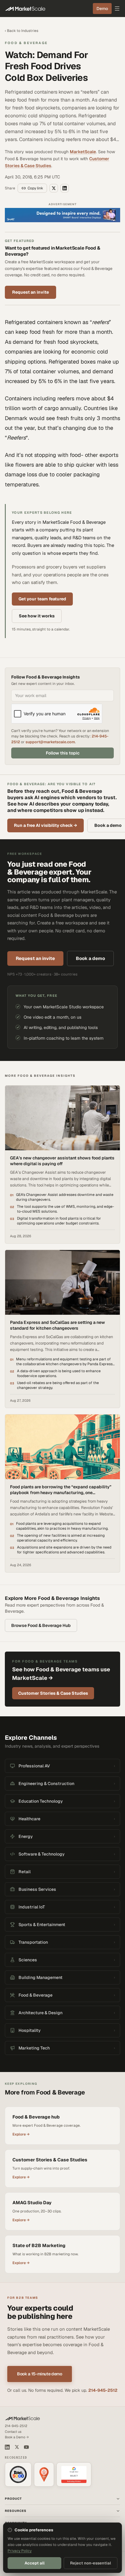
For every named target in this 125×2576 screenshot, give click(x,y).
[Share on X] (54, 188)
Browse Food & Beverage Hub (41, 1625)
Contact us (13, 2432)
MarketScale (83, 152)
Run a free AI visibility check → (46, 825)
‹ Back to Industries (22, 31)
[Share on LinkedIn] (65, 188)
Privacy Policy (20, 2551)
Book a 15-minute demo (40, 2374)
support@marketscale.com (50, 742)
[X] (17, 2447)
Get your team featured (42, 599)
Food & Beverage (26, 43)
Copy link (35, 188)
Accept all (35, 2563)
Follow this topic (63, 753)
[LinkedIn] (7, 2447)
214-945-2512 (103, 2390)
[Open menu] (117, 9)
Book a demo (90, 958)
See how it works (37, 616)
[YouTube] (26, 2447)
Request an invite (30, 292)
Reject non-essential (91, 2563)
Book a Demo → (17, 2437)
